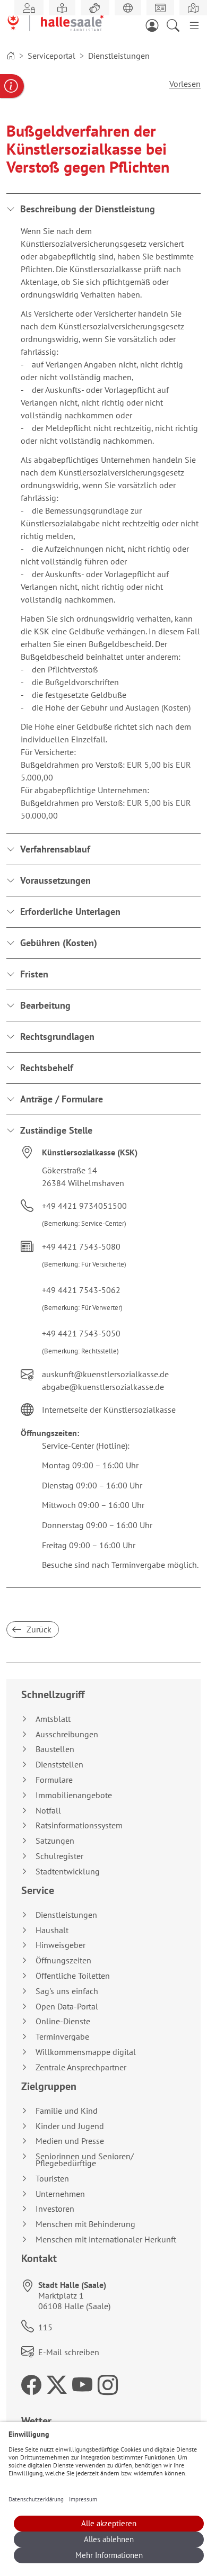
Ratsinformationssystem (79, 1825)
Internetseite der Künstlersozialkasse (109, 1410)
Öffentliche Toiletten (73, 1976)
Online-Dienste (63, 2021)
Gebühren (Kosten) (59, 943)
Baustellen (55, 1749)
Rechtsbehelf (47, 1068)
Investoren (55, 2209)
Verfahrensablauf (55, 849)
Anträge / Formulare (62, 1099)
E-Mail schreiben (69, 2352)
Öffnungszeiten (63, 1960)
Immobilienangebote (74, 1795)
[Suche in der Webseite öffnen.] (176, 24)
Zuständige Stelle (56, 1130)
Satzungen (55, 1841)
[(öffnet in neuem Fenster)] (193, 8)
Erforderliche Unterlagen (70, 912)
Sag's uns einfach (67, 1991)
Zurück (38, 1629)
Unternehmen (60, 2194)
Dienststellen (59, 1765)
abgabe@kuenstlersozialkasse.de (103, 1387)
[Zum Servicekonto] (155, 24)
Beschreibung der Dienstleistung (88, 209)
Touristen (52, 2179)
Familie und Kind (67, 2111)
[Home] (11, 56)
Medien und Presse (70, 2141)
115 (45, 2327)
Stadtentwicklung (68, 1872)
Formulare (54, 1780)
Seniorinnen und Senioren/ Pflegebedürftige (85, 2160)
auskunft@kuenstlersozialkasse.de (105, 1374)
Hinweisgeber (61, 1945)
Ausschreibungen (67, 1734)
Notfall (48, 1811)
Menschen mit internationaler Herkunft (106, 2240)
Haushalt (52, 1930)
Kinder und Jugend (70, 2126)
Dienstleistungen (66, 1915)
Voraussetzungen (55, 880)
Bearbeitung (45, 1005)
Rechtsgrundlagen (57, 1036)
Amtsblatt (53, 1719)
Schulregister (59, 1856)
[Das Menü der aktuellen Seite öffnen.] (194, 24)
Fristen (34, 974)
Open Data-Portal (67, 2007)
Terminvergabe (62, 2037)
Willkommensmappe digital (86, 2052)
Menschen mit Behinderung (85, 2224)
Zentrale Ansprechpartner (81, 2067)
